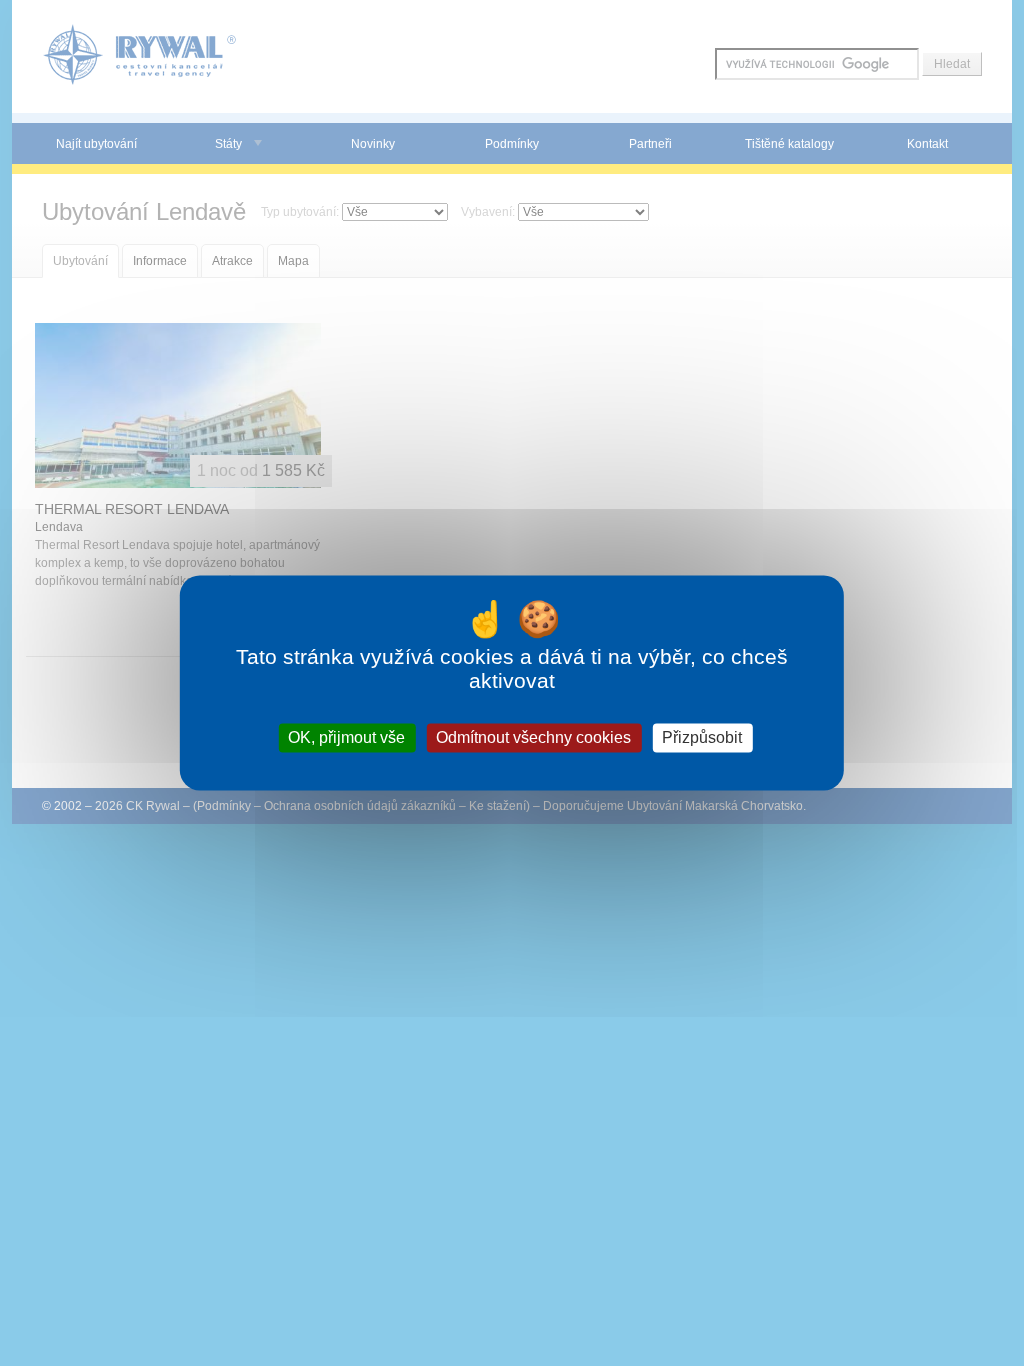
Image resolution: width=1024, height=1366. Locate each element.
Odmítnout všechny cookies (533, 737)
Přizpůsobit (702, 737)
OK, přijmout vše (346, 737)
